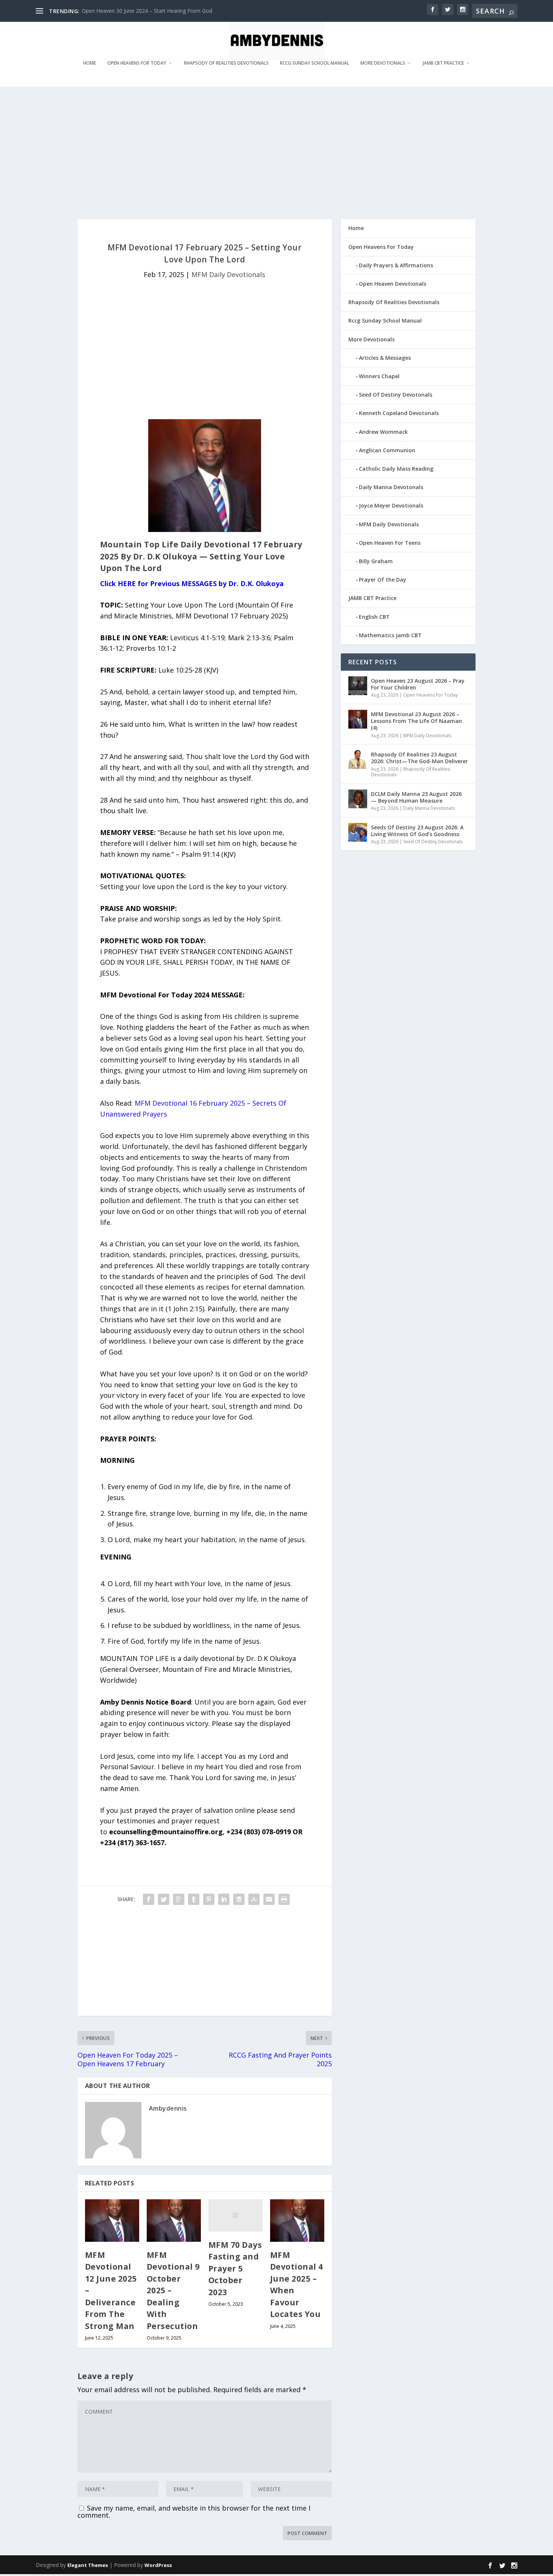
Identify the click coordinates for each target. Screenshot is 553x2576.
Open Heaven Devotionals (393, 284)
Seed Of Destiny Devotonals (396, 395)
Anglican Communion (387, 450)
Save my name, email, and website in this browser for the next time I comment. (194, 2512)
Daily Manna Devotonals (391, 487)
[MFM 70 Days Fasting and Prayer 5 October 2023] (235, 2215)
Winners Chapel (379, 376)
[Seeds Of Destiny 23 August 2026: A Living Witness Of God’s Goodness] (358, 832)
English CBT (374, 617)
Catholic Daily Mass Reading (396, 469)
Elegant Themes (88, 2565)
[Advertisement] (261, 152)
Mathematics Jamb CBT (390, 635)
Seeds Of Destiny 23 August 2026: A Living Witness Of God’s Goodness (417, 831)
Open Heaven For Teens (390, 543)
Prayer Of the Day (383, 580)
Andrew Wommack (383, 432)
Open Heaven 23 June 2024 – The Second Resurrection (148, 11)
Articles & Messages (385, 358)
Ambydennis (168, 2108)
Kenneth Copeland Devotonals (399, 413)
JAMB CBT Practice (443, 63)
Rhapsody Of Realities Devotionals (226, 63)
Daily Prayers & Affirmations (396, 265)
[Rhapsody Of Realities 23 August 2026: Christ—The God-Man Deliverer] (358, 759)
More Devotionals (383, 63)
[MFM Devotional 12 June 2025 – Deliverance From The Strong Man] (112, 2221)
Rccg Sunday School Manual (314, 63)
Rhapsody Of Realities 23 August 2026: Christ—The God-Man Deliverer (419, 758)
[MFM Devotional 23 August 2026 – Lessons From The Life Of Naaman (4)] (358, 719)
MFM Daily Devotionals (228, 274)
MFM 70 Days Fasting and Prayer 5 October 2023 (235, 2268)
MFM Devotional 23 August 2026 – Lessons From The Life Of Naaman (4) (416, 721)
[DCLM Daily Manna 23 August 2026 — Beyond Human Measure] (358, 799)
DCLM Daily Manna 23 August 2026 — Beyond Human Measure (416, 797)
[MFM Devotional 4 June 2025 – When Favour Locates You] (297, 2221)
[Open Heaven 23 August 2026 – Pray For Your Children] (358, 686)
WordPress (158, 2565)
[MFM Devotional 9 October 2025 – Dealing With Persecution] (174, 2221)
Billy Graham (376, 561)
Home (90, 63)
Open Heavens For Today (137, 63)
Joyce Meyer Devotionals (391, 505)
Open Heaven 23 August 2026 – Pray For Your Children (418, 684)
